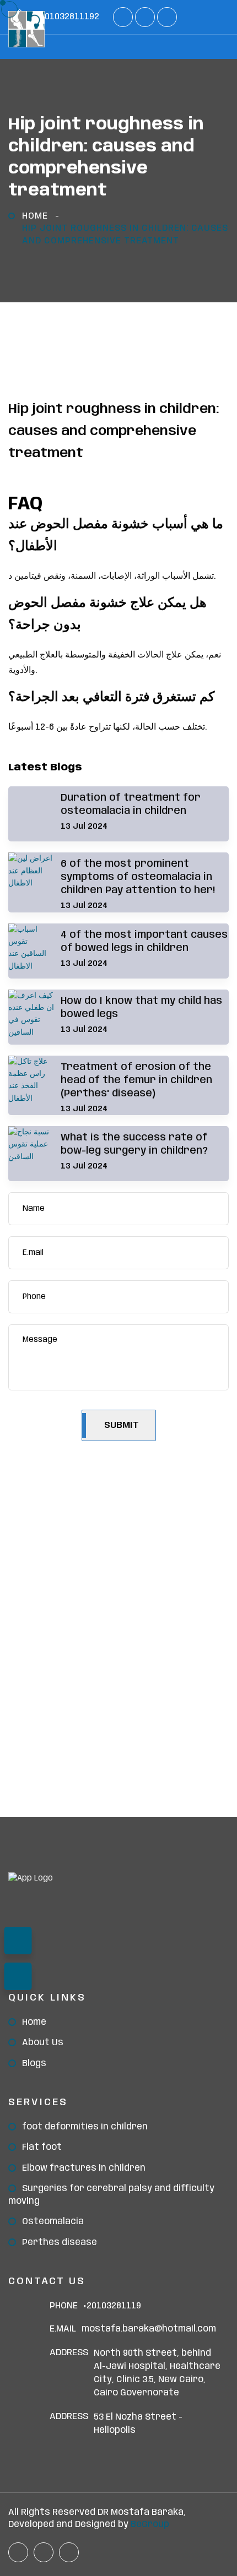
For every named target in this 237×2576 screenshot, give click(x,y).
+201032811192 (68, 17)
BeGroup (150, 2525)
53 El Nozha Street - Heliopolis (138, 2424)
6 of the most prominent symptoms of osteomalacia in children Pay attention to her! (138, 877)
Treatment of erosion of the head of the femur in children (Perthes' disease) (136, 1080)
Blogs (34, 2064)
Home (35, 216)
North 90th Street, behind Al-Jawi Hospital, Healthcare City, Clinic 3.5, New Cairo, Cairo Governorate (157, 2373)
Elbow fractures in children (84, 2168)
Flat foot (42, 2147)
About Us (43, 2043)
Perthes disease (60, 2243)
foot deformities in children (85, 2127)
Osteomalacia (53, 2222)
